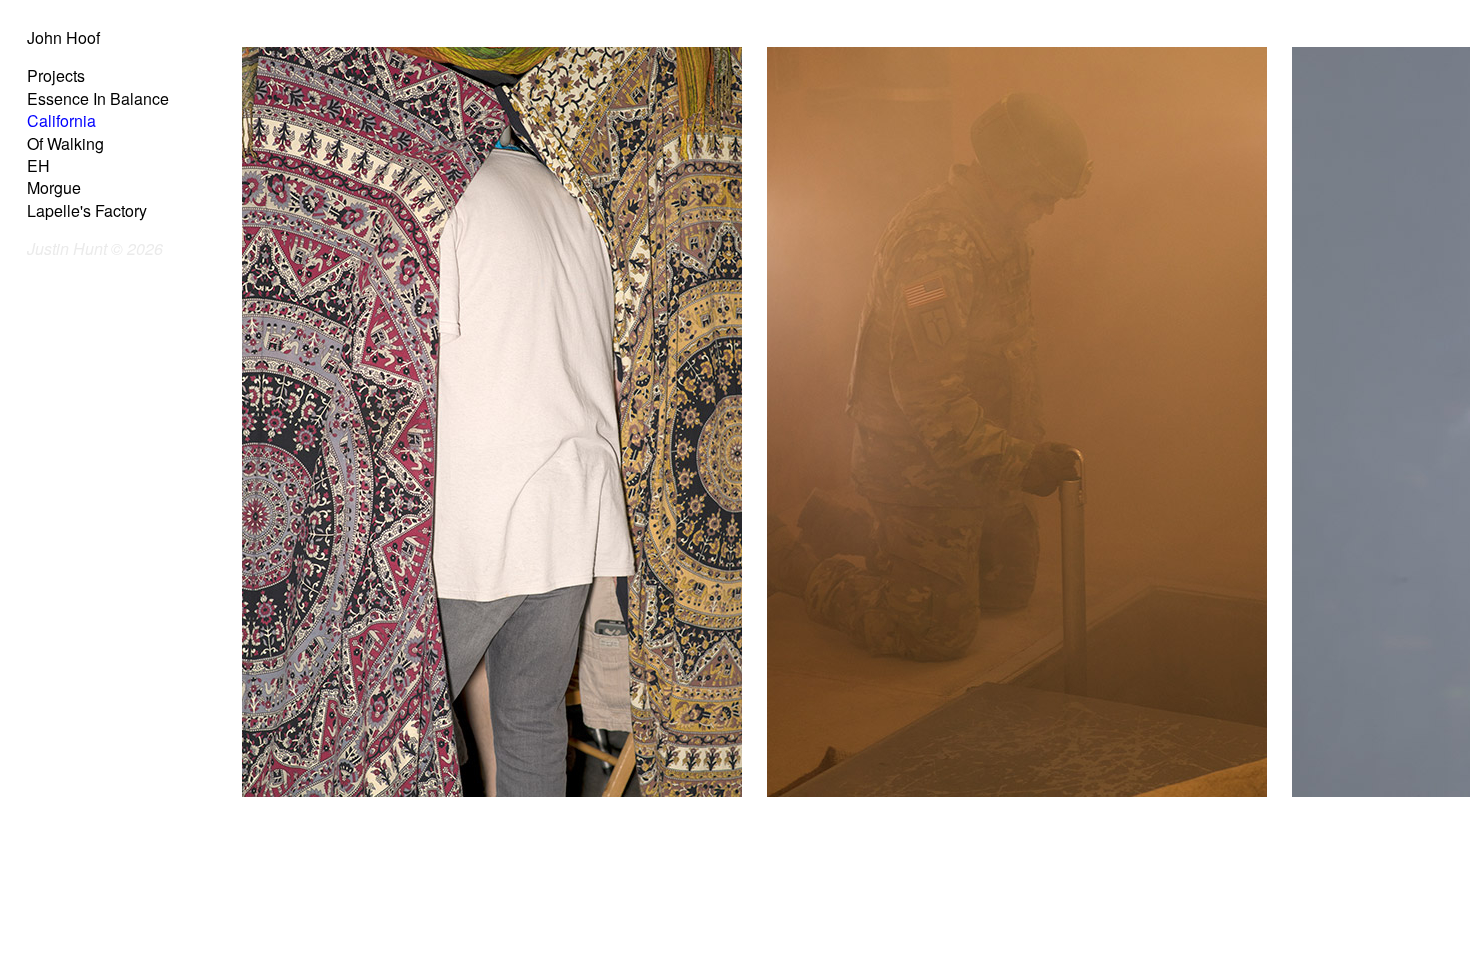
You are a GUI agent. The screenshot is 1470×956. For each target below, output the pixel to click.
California (61, 120)
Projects (56, 75)
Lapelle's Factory (87, 210)
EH (38, 165)
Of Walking (65, 143)
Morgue (54, 187)
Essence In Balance (98, 98)
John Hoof (63, 37)
